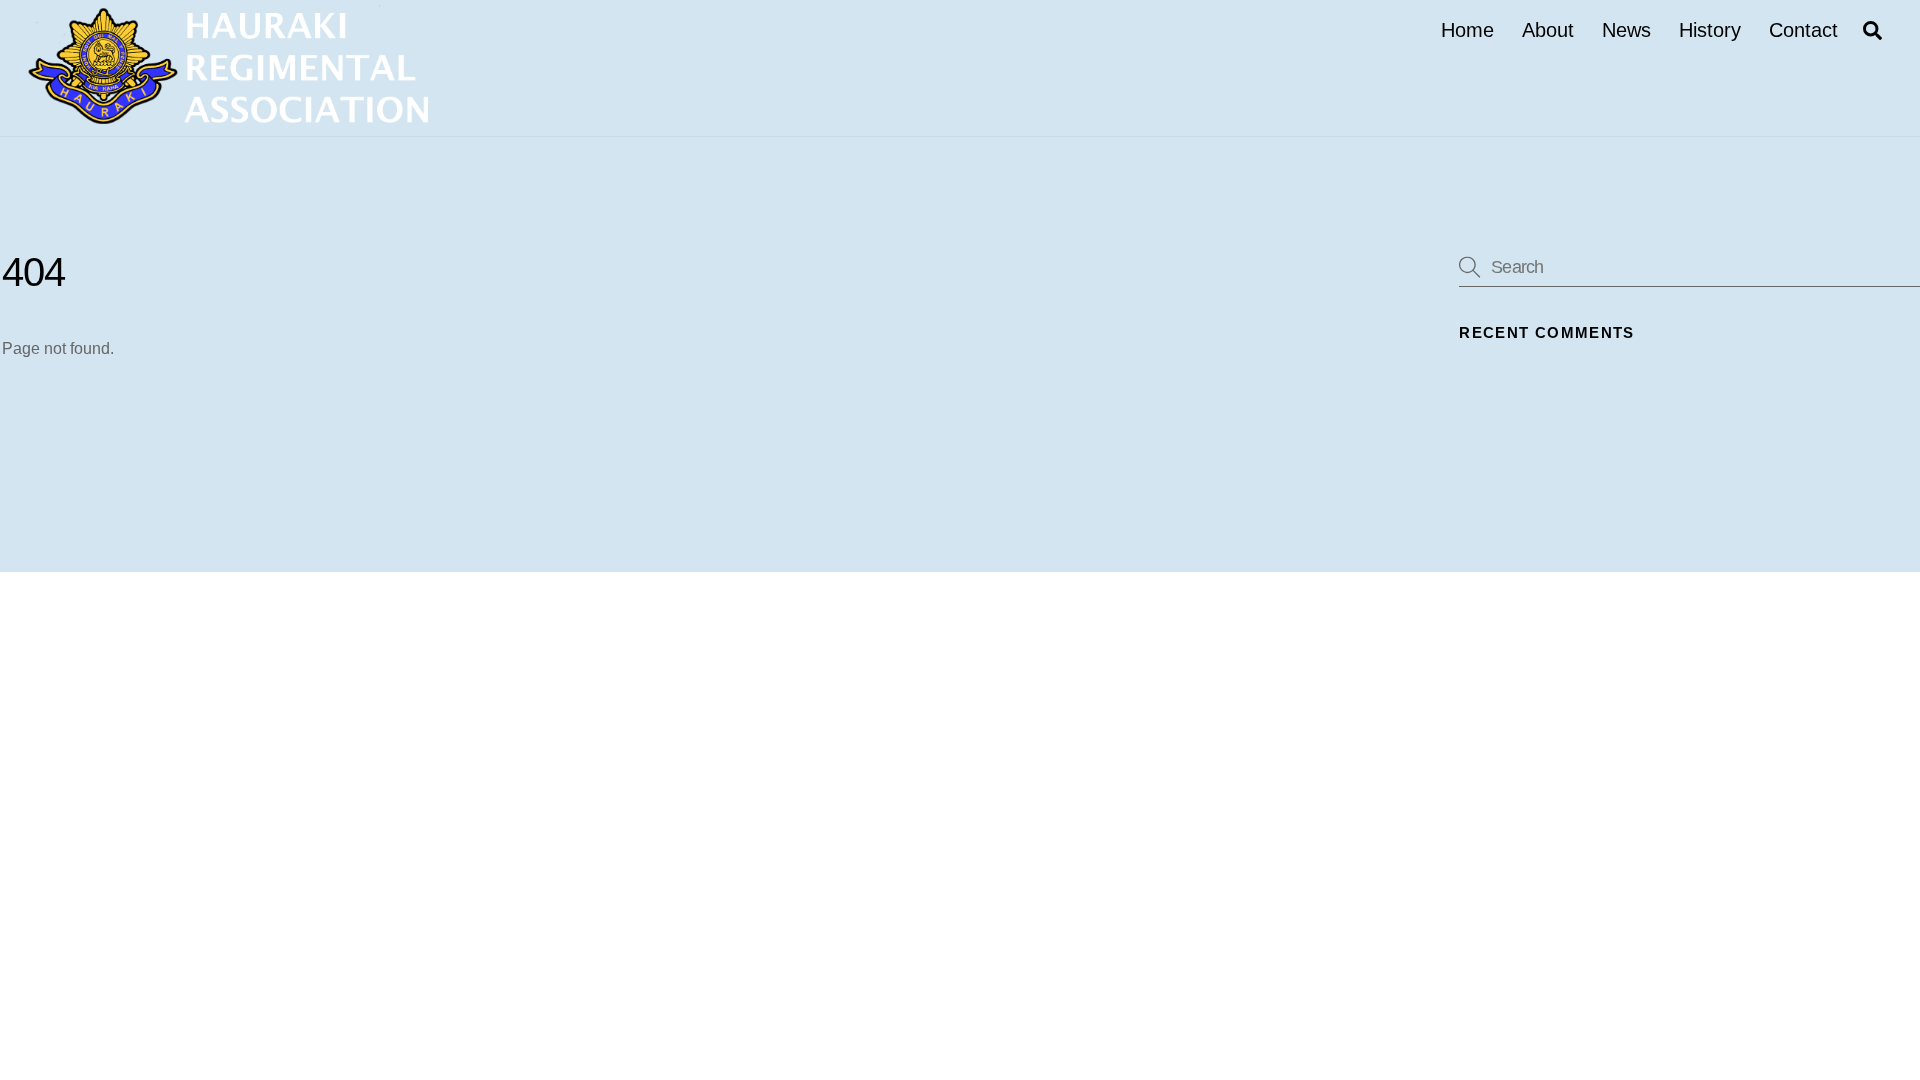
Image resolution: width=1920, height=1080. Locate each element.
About (1548, 30)
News (1626, 30)
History (1710, 30)
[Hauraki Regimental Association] (228, 114)
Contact (1803, 30)
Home (1467, 30)
